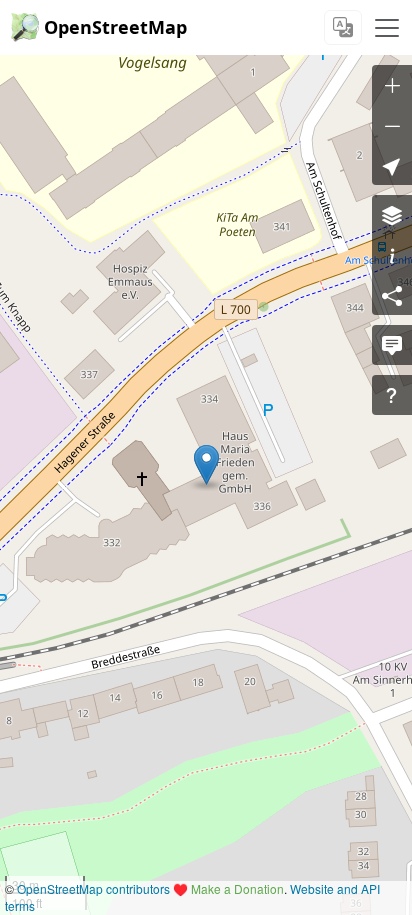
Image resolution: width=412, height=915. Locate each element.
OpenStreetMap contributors (93, 888)
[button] (206, 465)
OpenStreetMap (115, 27)
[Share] (392, 295)
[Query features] (392, 395)
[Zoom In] (392, 85)
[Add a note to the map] (392, 345)
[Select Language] (343, 27)
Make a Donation (237, 888)
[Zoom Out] (392, 125)
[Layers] (392, 215)
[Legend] (392, 255)
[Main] (387, 28)
